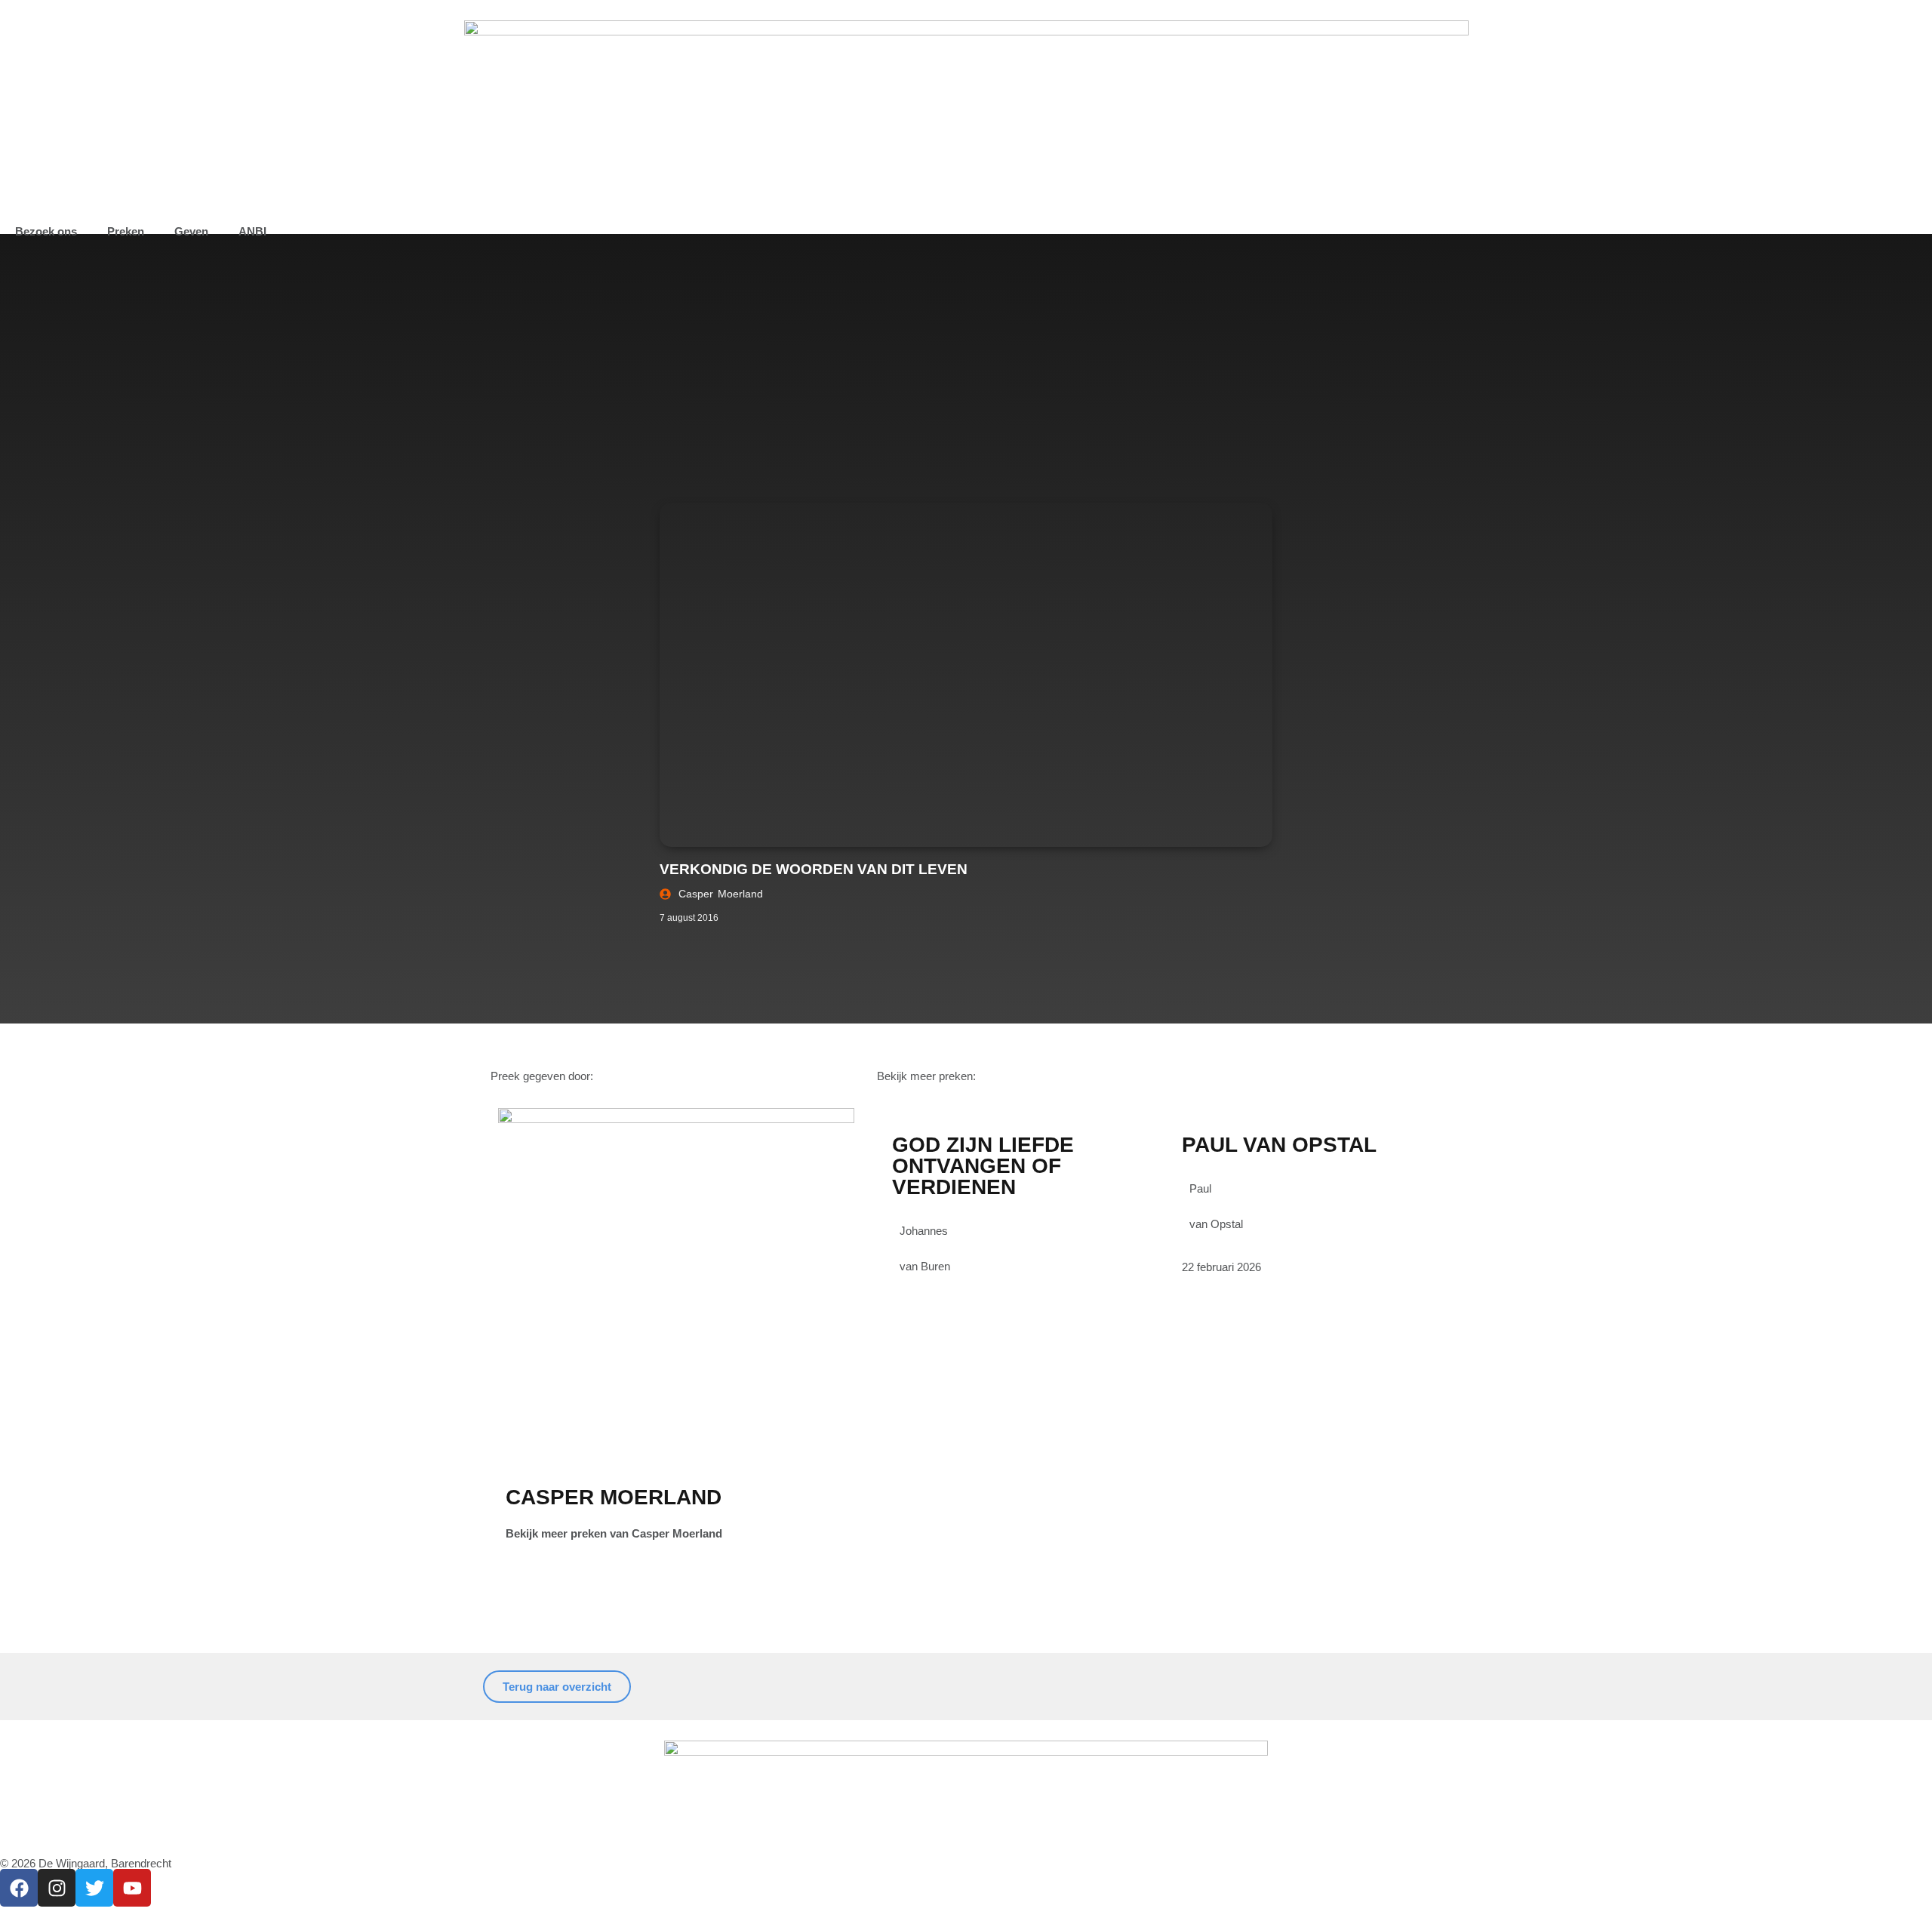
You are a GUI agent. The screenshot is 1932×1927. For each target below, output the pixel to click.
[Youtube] (132, 1888)
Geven (191, 231)
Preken (126, 231)
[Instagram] (57, 1888)
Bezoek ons (46, 231)
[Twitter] (94, 1888)
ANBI (252, 231)
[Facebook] (19, 1888)
